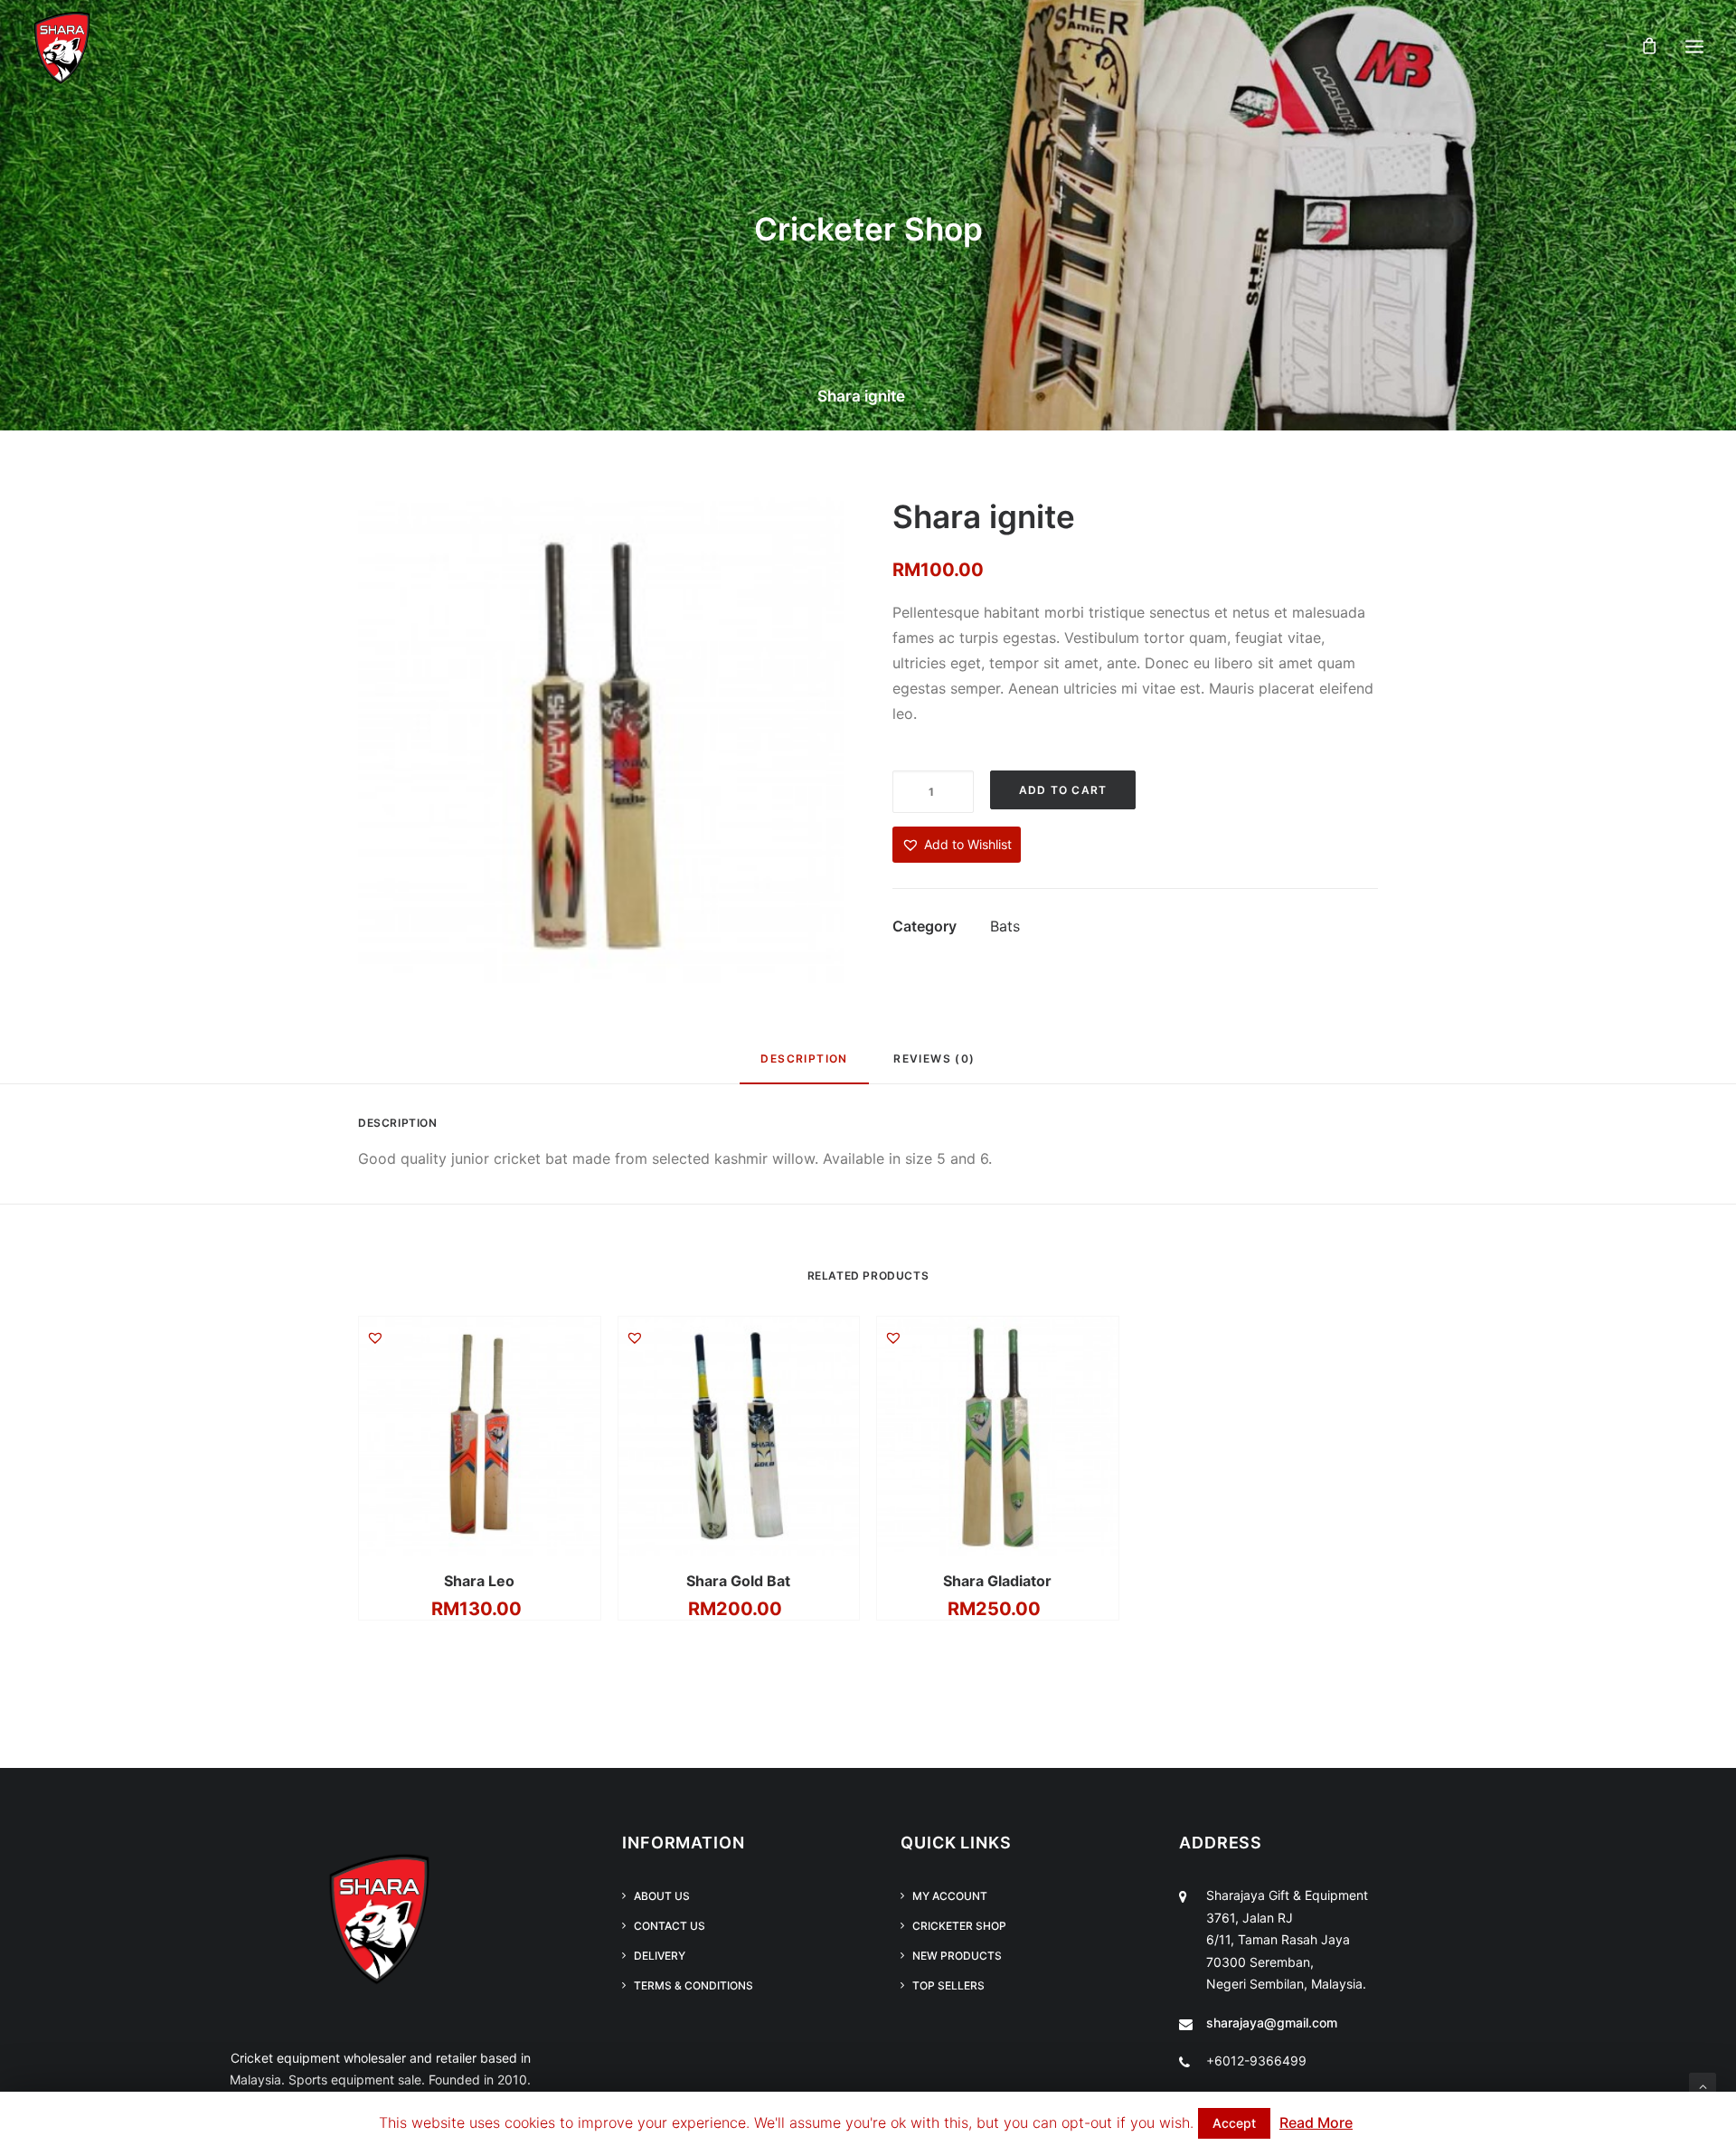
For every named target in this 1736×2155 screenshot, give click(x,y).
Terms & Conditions (693, 1985)
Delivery (660, 1956)
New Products (957, 1956)
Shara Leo (479, 1581)
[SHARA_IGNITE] (601, 740)
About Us (662, 1896)
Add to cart (1063, 790)
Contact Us (670, 1926)
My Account (950, 1896)
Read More (1316, 2122)
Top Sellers (948, 1985)
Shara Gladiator (997, 1581)
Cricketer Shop (959, 1926)
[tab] (804, 1066)
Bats (1005, 926)
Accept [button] (1234, 2123)
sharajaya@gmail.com (1272, 2023)
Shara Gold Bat (738, 1581)
